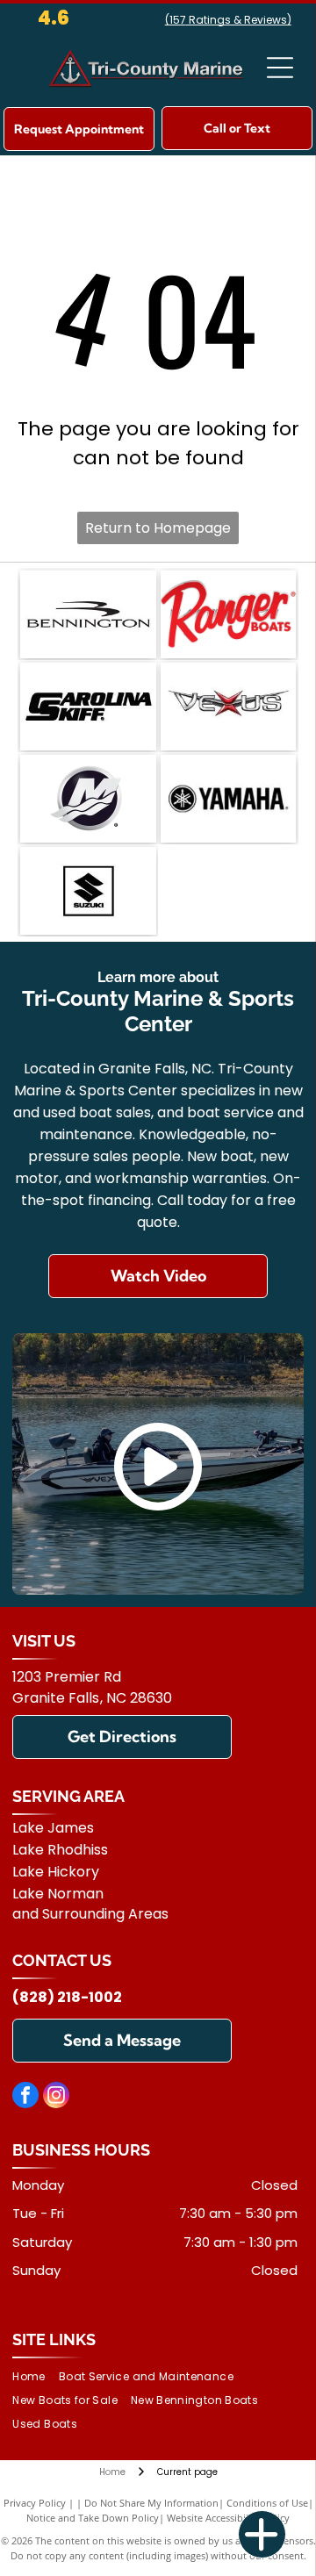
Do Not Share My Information (151, 2503)
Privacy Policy (35, 2503)
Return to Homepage (158, 528)
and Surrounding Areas (90, 1914)
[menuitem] (35, 2377)
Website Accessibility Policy (228, 2518)
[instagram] (56, 2097)
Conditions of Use (267, 2503)
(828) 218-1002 (67, 1997)
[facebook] (25, 2097)
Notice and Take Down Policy (93, 2518)
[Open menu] (280, 68)
